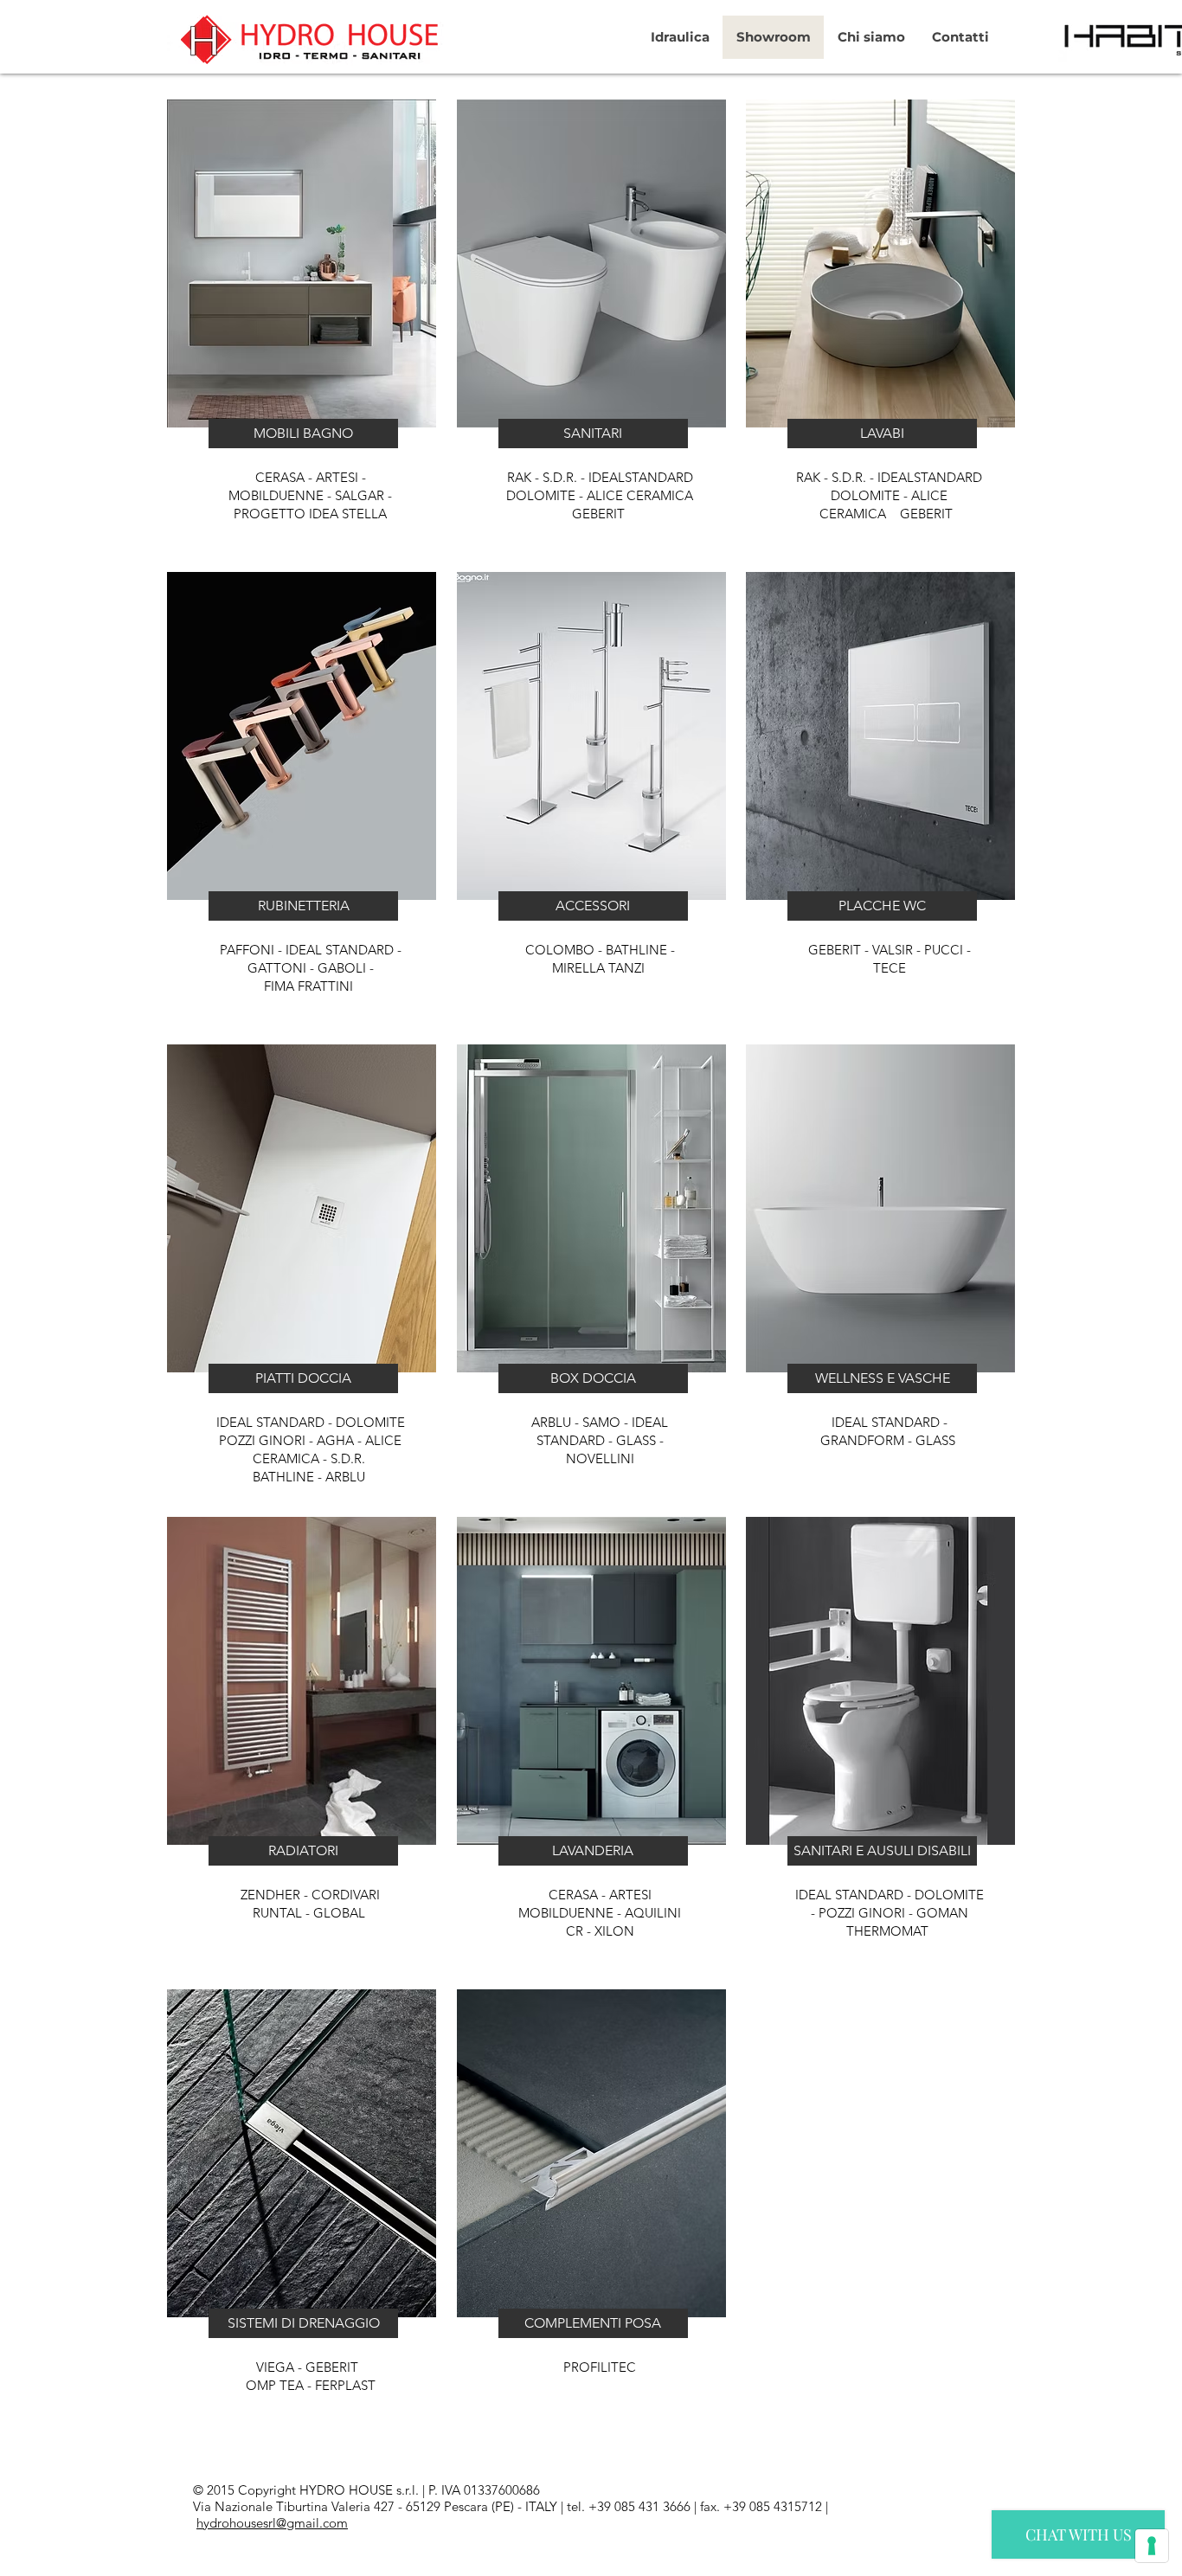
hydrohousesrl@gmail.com (272, 2523)
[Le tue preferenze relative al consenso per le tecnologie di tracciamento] (1152, 2546)
